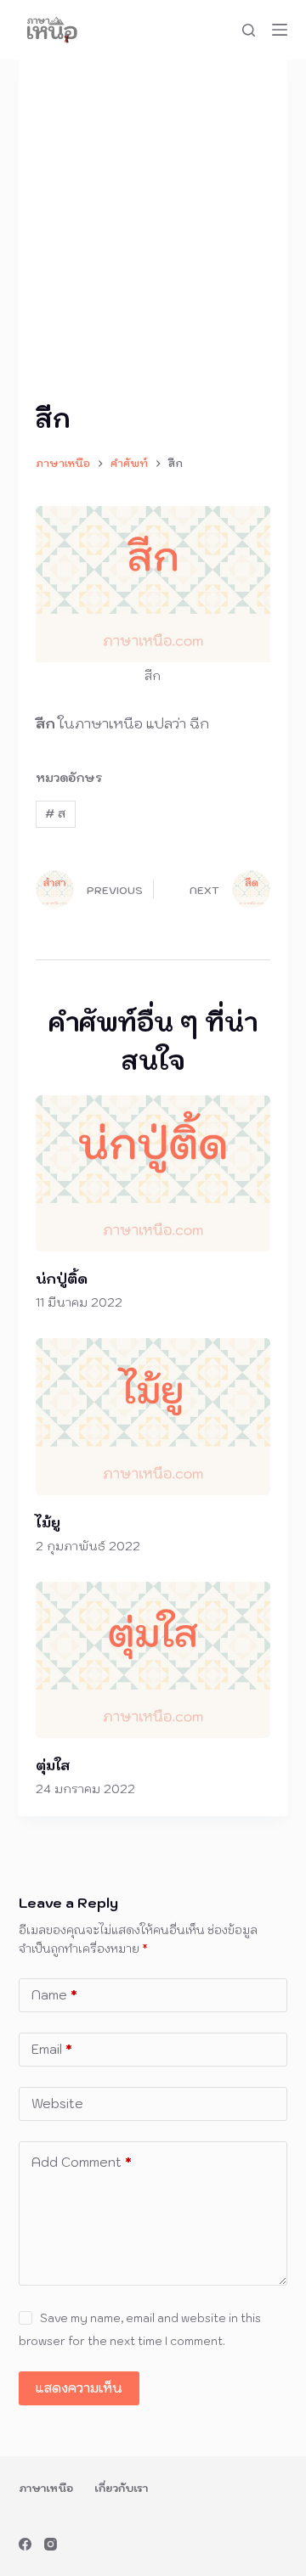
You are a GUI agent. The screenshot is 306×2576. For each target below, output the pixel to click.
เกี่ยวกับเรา (121, 2488)
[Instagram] (51, 2544)
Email (52, 2049)
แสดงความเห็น (79, 2388)
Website (57, 2104)
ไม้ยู (48, 1522)
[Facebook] (25, 2544)
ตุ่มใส (53, 1765)
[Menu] (280, 30)
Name (54, 1995)
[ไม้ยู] (153, 1417)
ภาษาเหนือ (46, 2488)
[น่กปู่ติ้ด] (153, 1174)
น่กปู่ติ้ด (62, 1279)
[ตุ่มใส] (153, 1660)
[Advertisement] (153, 238)
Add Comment (82, 2162)
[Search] (249, 30)
